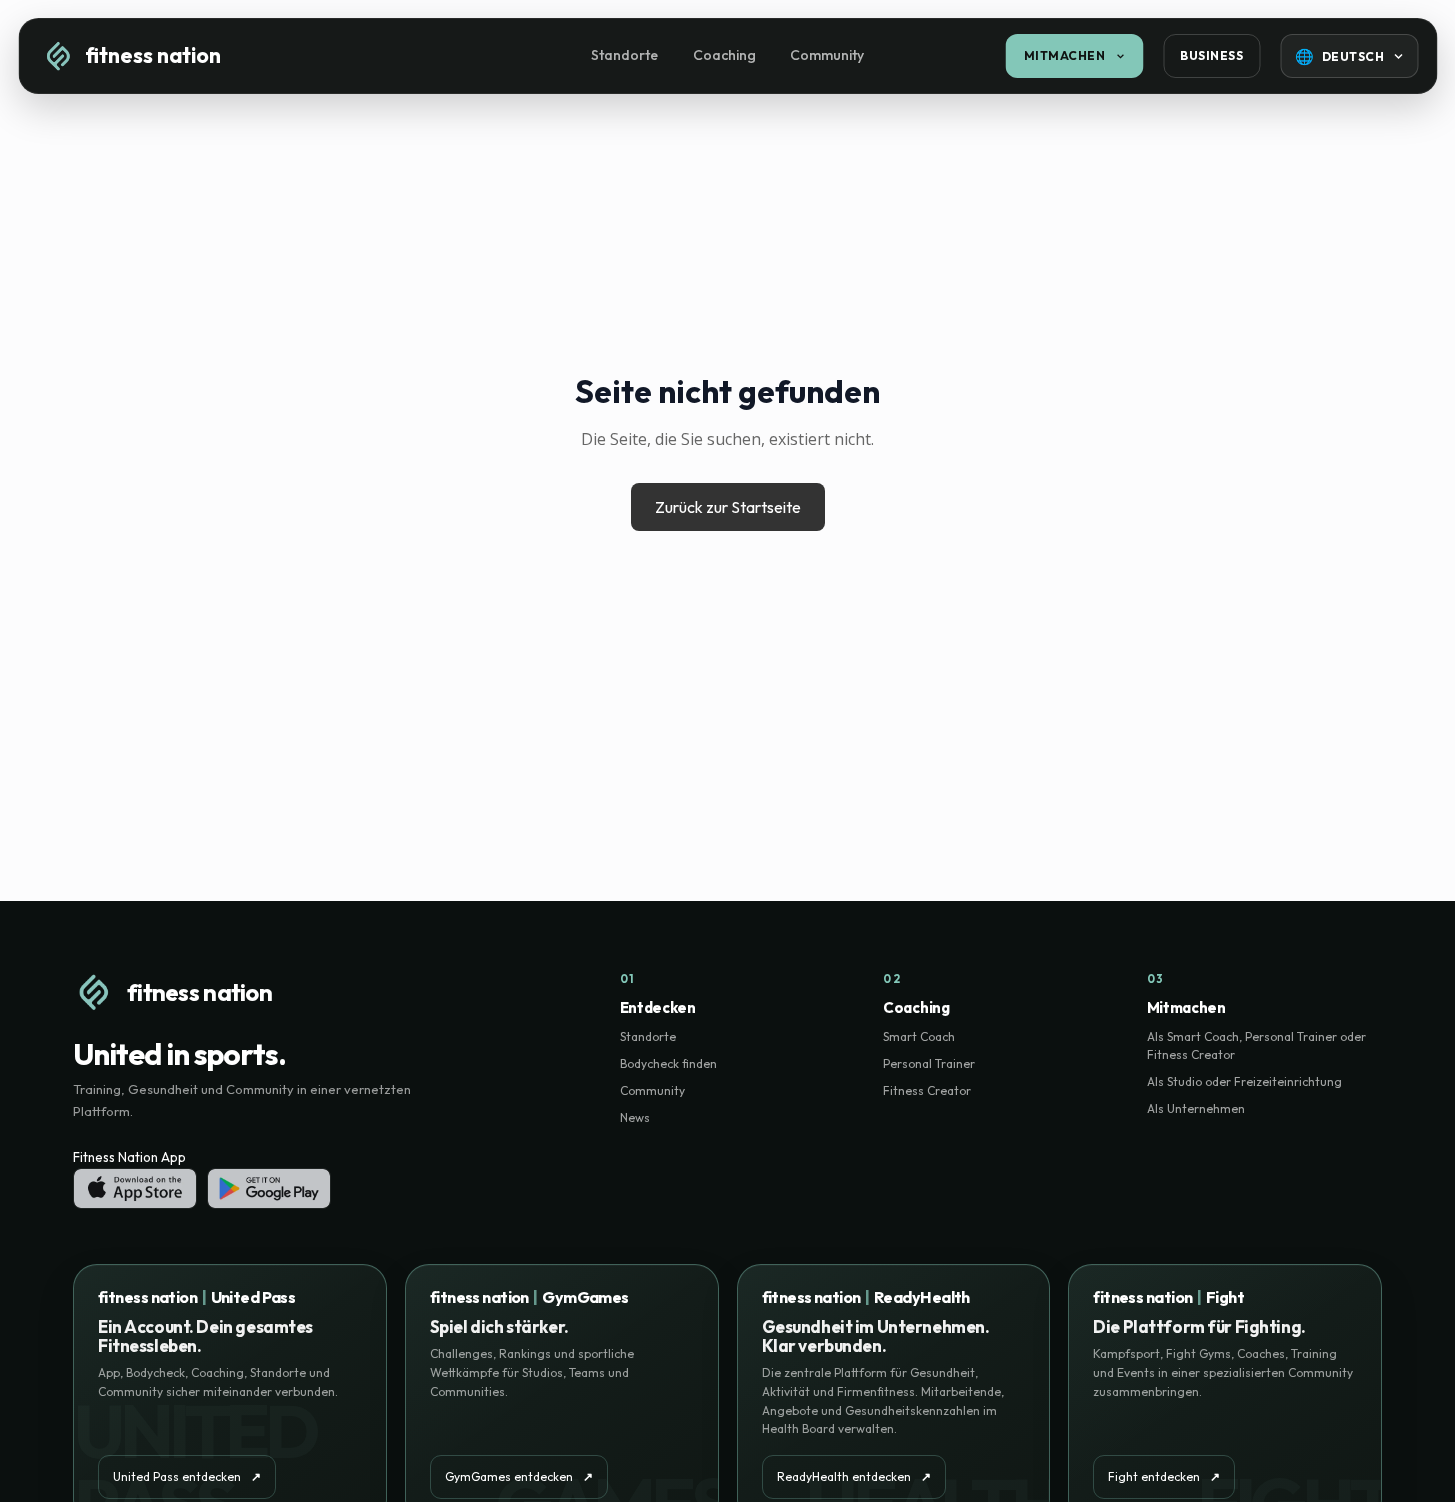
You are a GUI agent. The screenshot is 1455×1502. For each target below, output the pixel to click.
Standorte (624, 55)
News (635, 1117)
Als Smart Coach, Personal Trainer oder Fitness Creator (1256, 1045)
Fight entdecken (1164, 1476)
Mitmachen (1064, 55)
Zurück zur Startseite (728, 507)
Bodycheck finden (668, 1063)
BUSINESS (1211, 55)
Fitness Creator (927, 1090)
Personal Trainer (929, 1063)
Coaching (724, 55)
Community (827, 55)
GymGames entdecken (519, 1476)
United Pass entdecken (187, 1476)
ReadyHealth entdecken (854, 1476)
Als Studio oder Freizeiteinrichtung (1244, 1081)
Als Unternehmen (1196, 1108)
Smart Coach (919, 1036)
